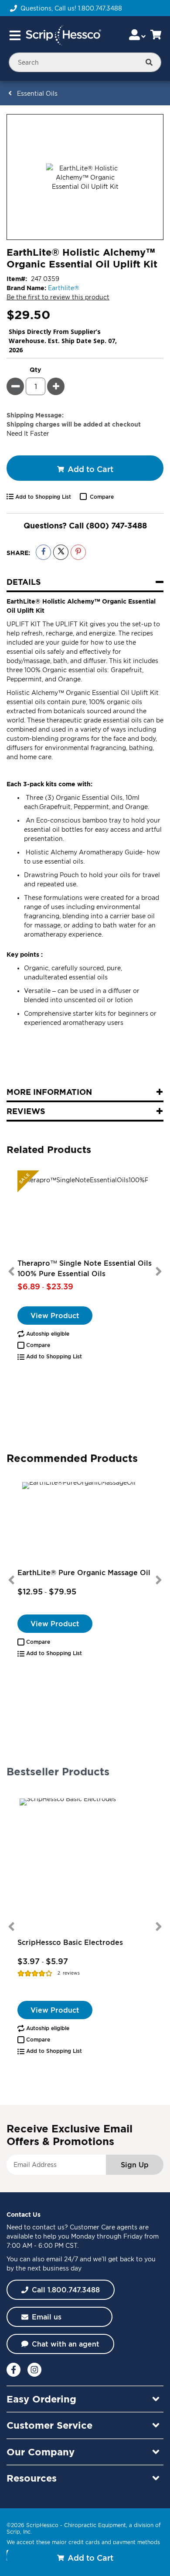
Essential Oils (37, 93)
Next (159, 1271)
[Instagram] (34, 2370)
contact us (48, 2227)
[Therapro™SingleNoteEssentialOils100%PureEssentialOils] (85, 1214)
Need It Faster (28, 433)
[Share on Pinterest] (78, 552)
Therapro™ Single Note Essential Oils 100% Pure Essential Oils (85, 1268)
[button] (34, 1345)
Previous (11, 1271)
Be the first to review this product (58, 297)
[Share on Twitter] (61, 552)
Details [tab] (24, 582)
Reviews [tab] (26, 1111)
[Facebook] (14, 2370)
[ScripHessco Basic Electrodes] (85, 1864)
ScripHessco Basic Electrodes (70, 1942)
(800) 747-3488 (116, 525)
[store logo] (63, 35)
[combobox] (85, 62)
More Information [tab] (49, 1092)
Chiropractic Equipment (95, 2525)
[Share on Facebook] (43, 552)
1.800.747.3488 (100, 8)
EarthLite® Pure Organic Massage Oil (84, 1573)
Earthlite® (64, 288)
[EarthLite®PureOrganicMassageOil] (85, 1524)
